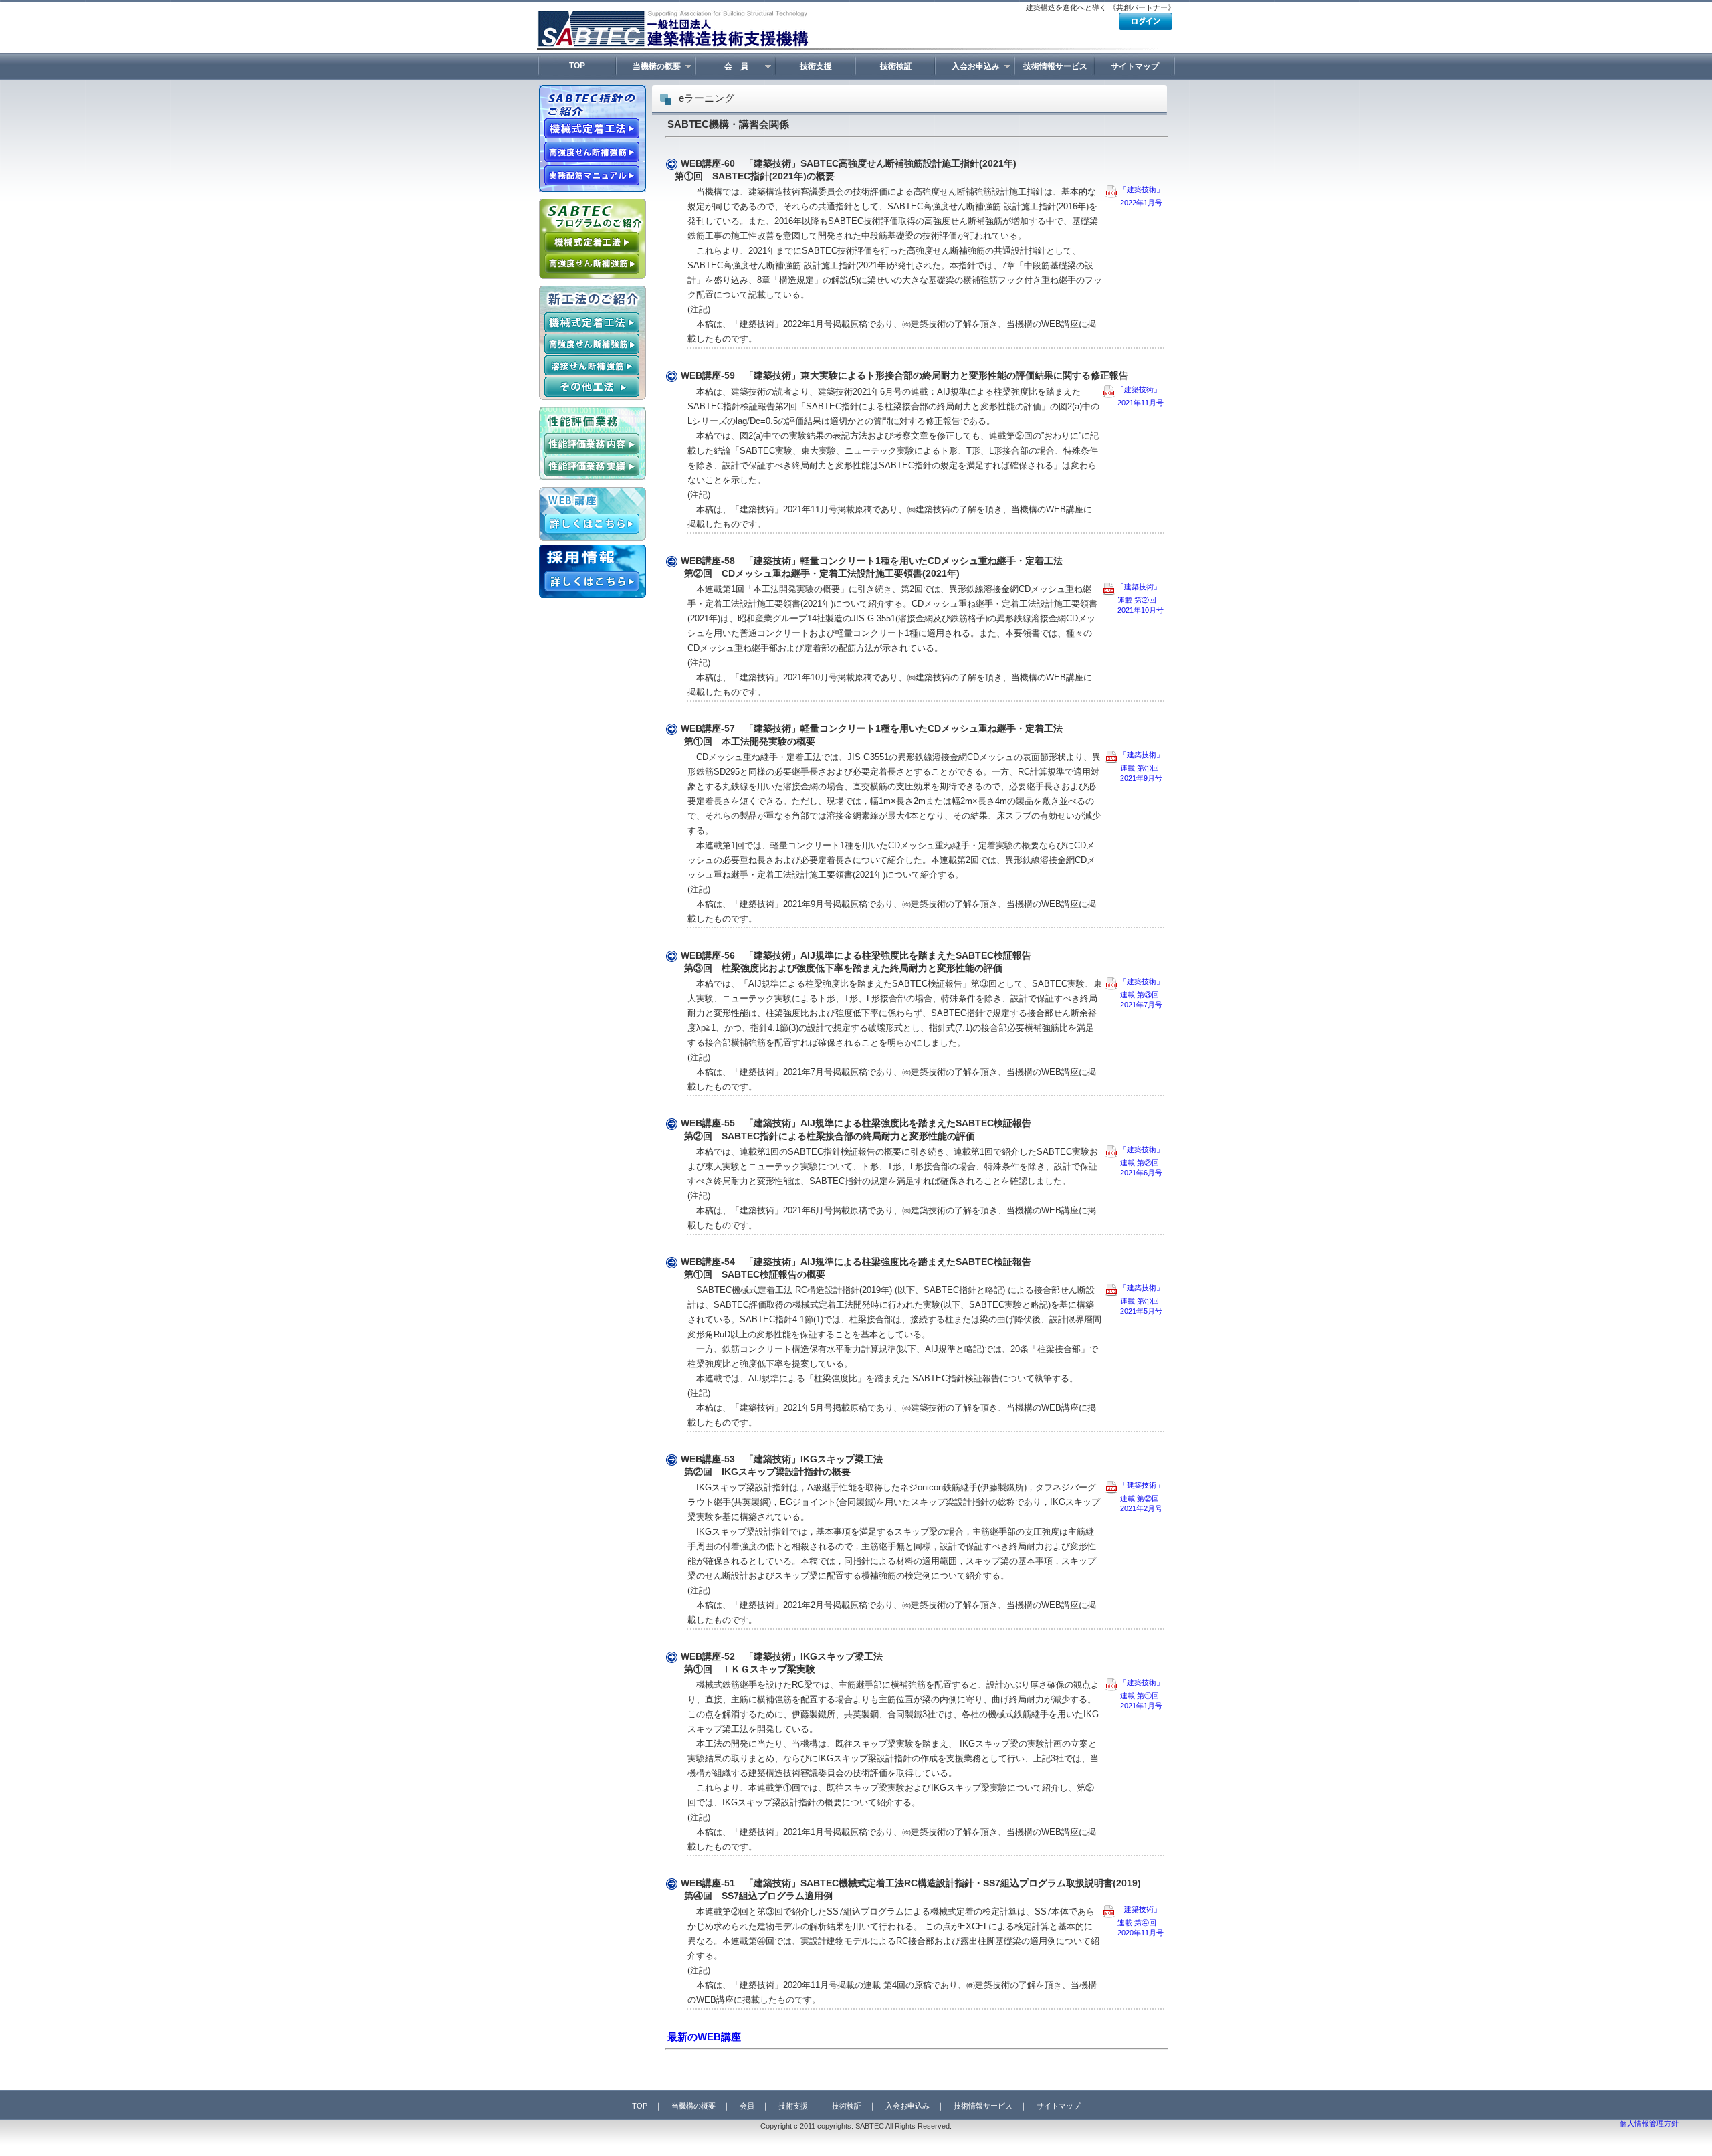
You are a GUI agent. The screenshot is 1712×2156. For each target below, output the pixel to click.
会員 (747, 2106)
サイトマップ (1135, 66)
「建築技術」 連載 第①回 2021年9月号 (1135, 766)
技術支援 (816, 66)
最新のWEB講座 (704, 2037)
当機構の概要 (649, 67)
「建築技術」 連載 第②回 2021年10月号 (1133, 598)
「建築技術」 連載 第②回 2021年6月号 (1135, 1161)
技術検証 (896, 66)
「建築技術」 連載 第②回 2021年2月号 (1135, 1497)
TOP (577, 66)
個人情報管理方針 (1649, 2123)
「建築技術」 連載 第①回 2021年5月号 (1135, 1299)
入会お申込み (968, 67)
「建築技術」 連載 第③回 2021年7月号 (1135, 993)
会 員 (723, 67)
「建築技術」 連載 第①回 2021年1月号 (1135, 1694)
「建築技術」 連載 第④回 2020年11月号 (1133, 1921)
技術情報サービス (1055, 66)
